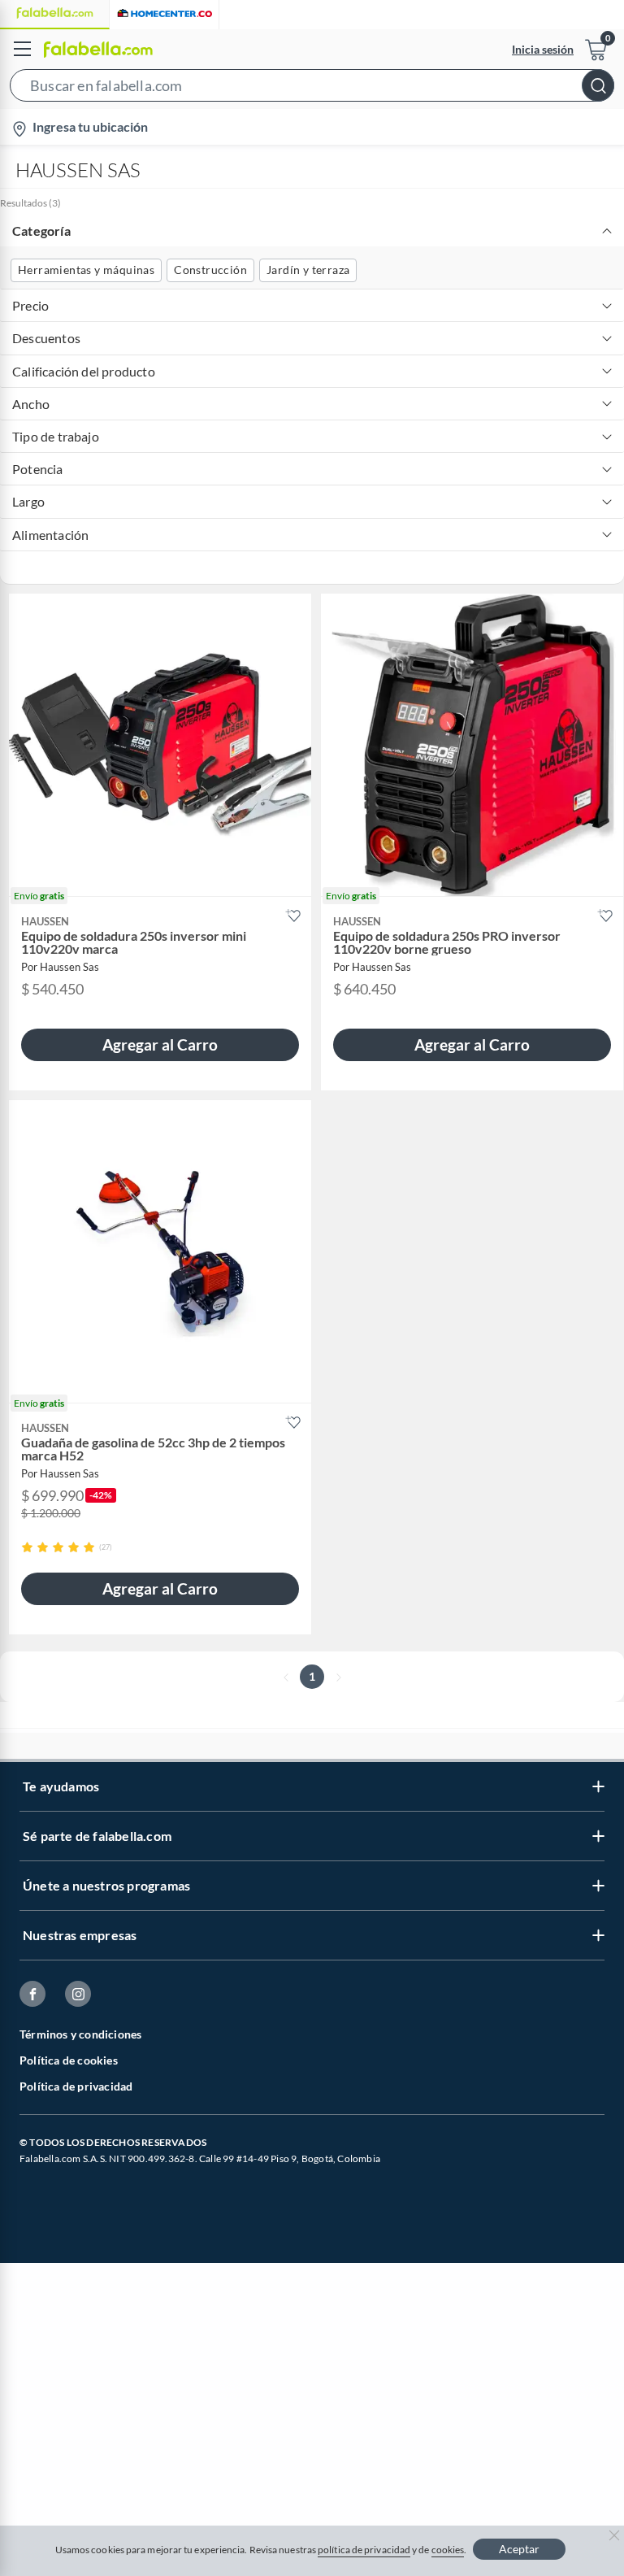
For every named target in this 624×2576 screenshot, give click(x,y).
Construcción (210, 270)
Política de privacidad (76, 2086)
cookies (448, 2550)
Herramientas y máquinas (86, 270)
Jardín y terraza (308, 270)
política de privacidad (364, 2550)
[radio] (27, 1547)
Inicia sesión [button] (543, 49)
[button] (312, 89)
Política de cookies (69, 2060)
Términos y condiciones (80, 2034)
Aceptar (519, 2549)
